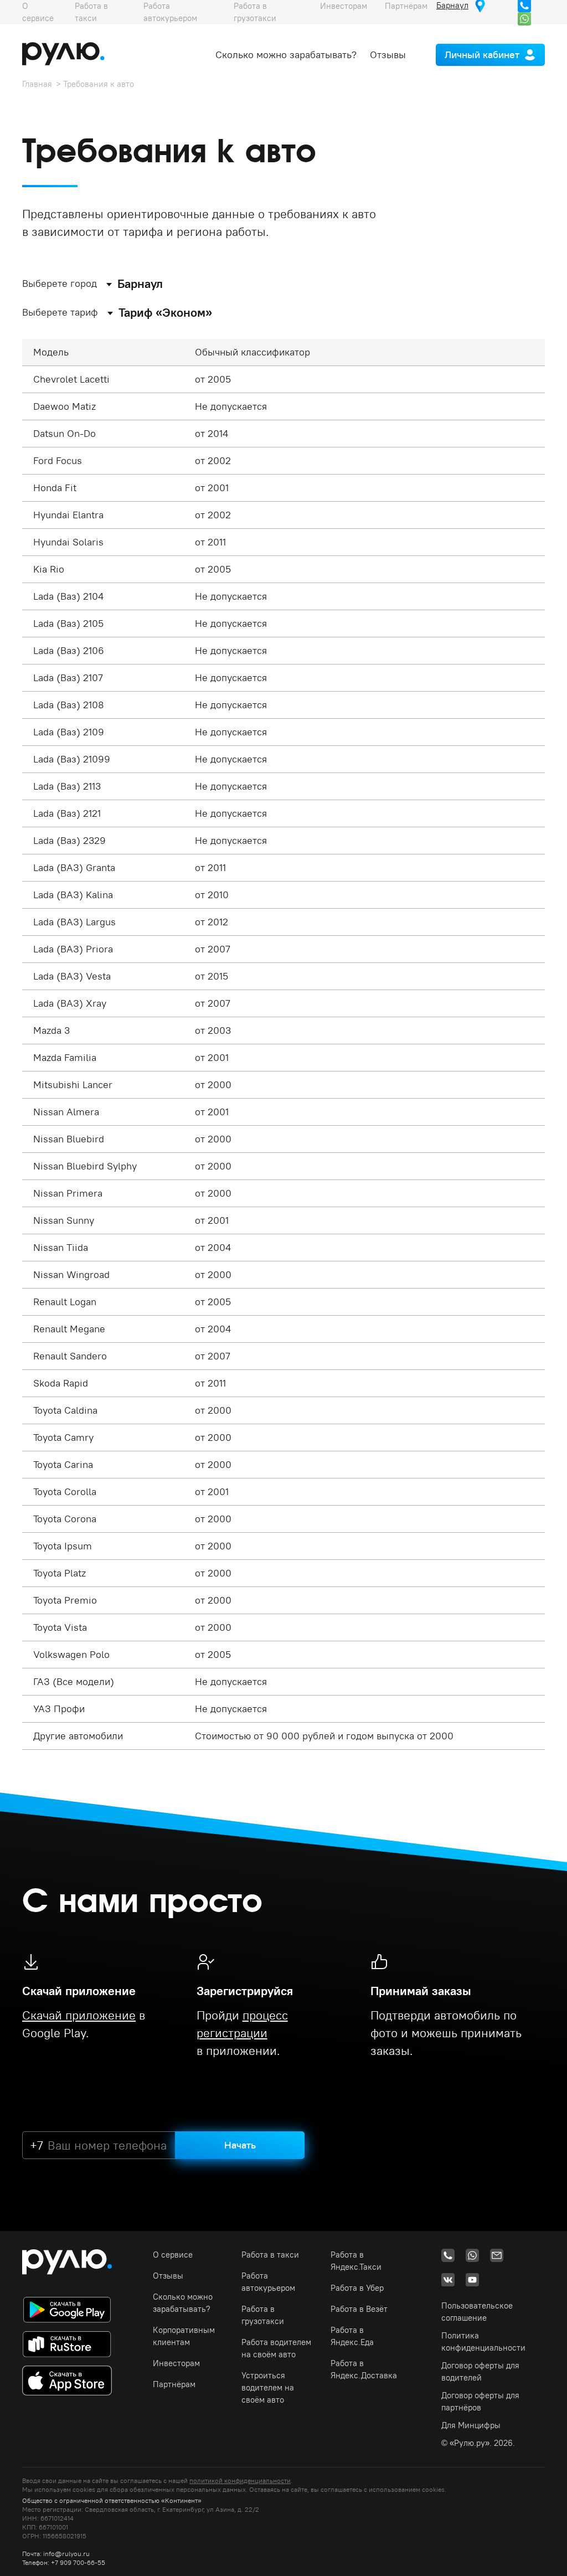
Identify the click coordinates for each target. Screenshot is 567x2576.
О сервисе (173, 2255)
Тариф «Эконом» (165, 312)
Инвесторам (176, 2363)
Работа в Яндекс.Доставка (364, 2369)
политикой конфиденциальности (240, 2480)
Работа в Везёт (359, 2309)
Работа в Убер (357, 2288)
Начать (240, 2145)
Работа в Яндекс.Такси (356, 2261)
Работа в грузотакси (263, 2315)
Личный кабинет (482, 55)
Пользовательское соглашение (477, 2312)
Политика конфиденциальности (483, 2341)
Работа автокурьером (268, 2282)
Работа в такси (270, 2255)
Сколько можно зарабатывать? (286, 55)
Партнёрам (174, 2384)
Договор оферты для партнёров (480, 2401)
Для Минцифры (471, 2425)
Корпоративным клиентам (184, 2336)
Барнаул (140, 284)
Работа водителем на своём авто (276, 2348)
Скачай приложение (79, 2015)
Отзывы (388, 55)
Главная (37, 84)
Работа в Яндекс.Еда (352, 2336)
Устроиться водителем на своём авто (268, 2387)
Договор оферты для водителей (480, 2371)
